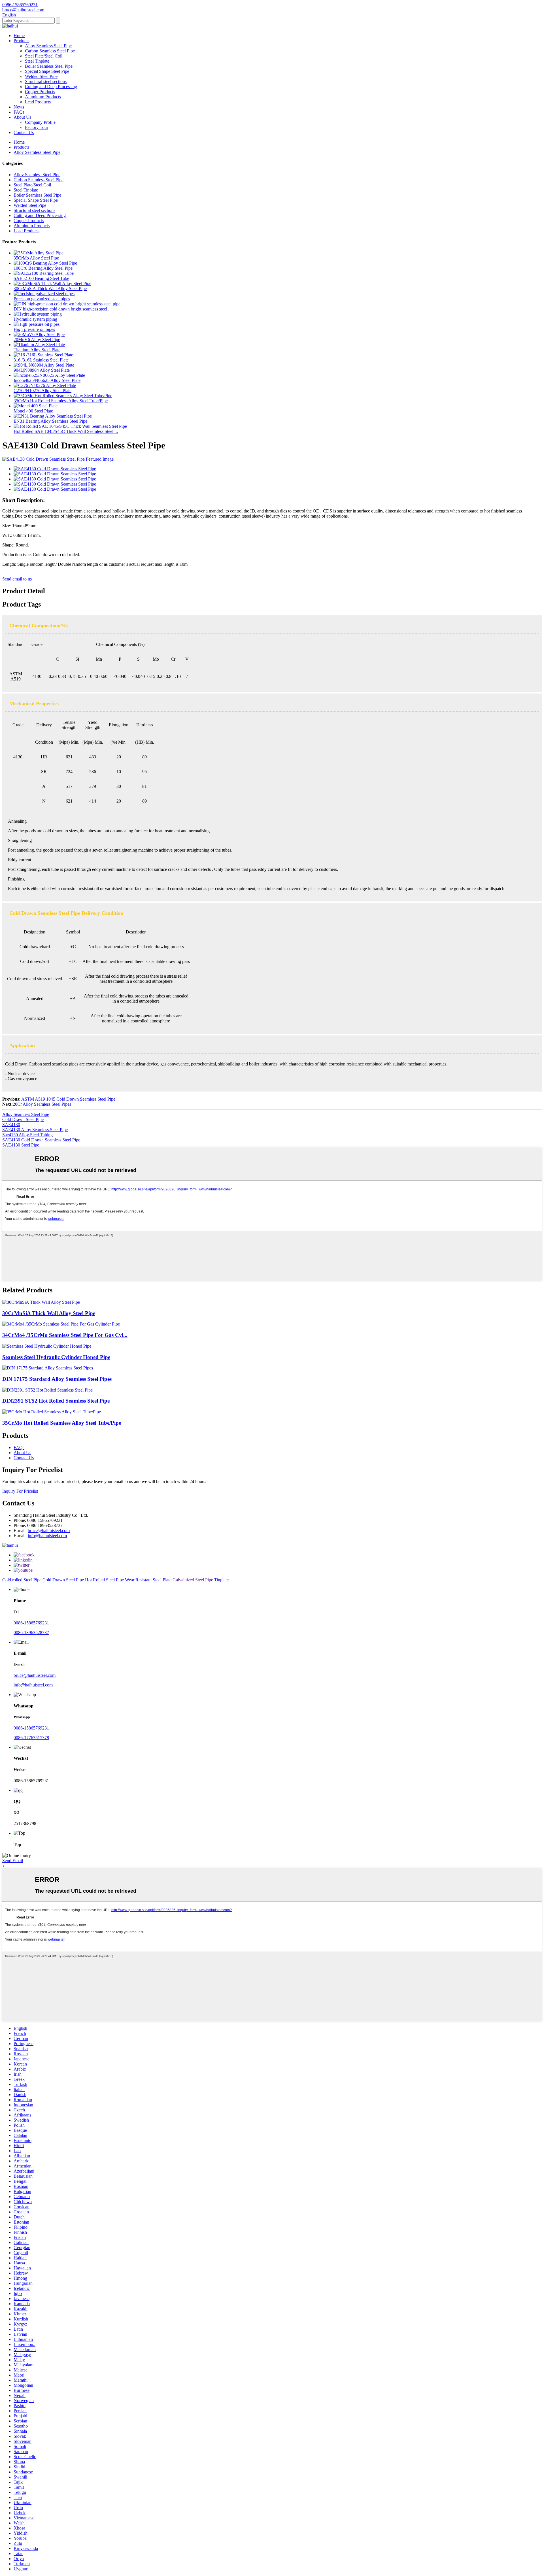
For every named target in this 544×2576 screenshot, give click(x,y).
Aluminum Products (43, 97)
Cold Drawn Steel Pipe (23, 1119)
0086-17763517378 (31, 1738)
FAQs (19, 112)
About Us (22, 117)
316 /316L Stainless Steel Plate (41, 360)
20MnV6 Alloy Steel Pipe (37, 340)
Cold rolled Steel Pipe (22, 1580)
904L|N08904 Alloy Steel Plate (42, 370)
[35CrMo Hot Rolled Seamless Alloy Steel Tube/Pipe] (52, 1412)
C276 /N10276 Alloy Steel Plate (42, 391)
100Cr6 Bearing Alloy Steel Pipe (43, 268)
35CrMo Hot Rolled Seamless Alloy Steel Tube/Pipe (61, 401)
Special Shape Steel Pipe (47, 71)
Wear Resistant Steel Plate (148, 1580)
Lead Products (38, 102)
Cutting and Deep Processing (51, 87)
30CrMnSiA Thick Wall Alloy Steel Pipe (50, 289)
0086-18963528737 (31, 1632)
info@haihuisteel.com (47, 1536)
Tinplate (221, 1580)
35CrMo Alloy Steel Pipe (36, 258)
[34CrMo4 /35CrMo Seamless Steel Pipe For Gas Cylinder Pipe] (61, 1324)
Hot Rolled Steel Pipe (104, 1580)
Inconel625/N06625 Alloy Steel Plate (47, 380)
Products (21, 41)
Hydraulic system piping (35, 319)
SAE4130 (11, 1125)
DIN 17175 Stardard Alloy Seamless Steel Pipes (57, 1379)
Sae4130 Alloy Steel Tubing (27, 1135)
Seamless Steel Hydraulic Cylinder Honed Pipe (56, 1357)
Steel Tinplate (37, 61)
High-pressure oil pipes (34, 329)
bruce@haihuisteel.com (49, 1531)
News (19, 107)
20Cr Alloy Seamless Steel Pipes (42, 1104)
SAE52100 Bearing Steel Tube (41, 278)
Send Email (13, 1861)
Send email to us (17, 579)
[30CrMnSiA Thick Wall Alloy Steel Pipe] (41, 1302)
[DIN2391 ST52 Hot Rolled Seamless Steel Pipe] (47, 1390)
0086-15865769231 (31, 1623)
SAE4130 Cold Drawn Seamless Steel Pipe (41, 1140)
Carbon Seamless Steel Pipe (50, 51)
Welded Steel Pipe (41, 76)
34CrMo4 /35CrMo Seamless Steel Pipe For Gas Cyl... (65, 1335)
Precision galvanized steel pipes (42, 299)
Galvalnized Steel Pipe (193, 1580)
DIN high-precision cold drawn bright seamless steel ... (63, 309)
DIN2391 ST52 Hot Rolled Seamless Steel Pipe (56, 1401)
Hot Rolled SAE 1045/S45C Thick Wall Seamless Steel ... (66, 431)
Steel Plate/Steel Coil (44, 56)
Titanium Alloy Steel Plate (37, 350)
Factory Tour (37, 127)
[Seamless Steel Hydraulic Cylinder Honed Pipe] (47, 1346)
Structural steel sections (46, 81)
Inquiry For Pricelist (20, 1491)
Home (19, 36)
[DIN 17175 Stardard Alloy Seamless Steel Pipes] (48, 1368)
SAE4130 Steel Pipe (21, 1145)
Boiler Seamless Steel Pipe (49, 66)
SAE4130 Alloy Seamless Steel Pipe (35, 1130)
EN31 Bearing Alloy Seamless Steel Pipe (50, 421)
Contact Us (24, 132)
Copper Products (40, 92)
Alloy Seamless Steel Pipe (48, 46)
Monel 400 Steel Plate (33, 411)
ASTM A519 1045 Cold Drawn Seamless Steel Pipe (68, 1099)
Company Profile (40, 122)
